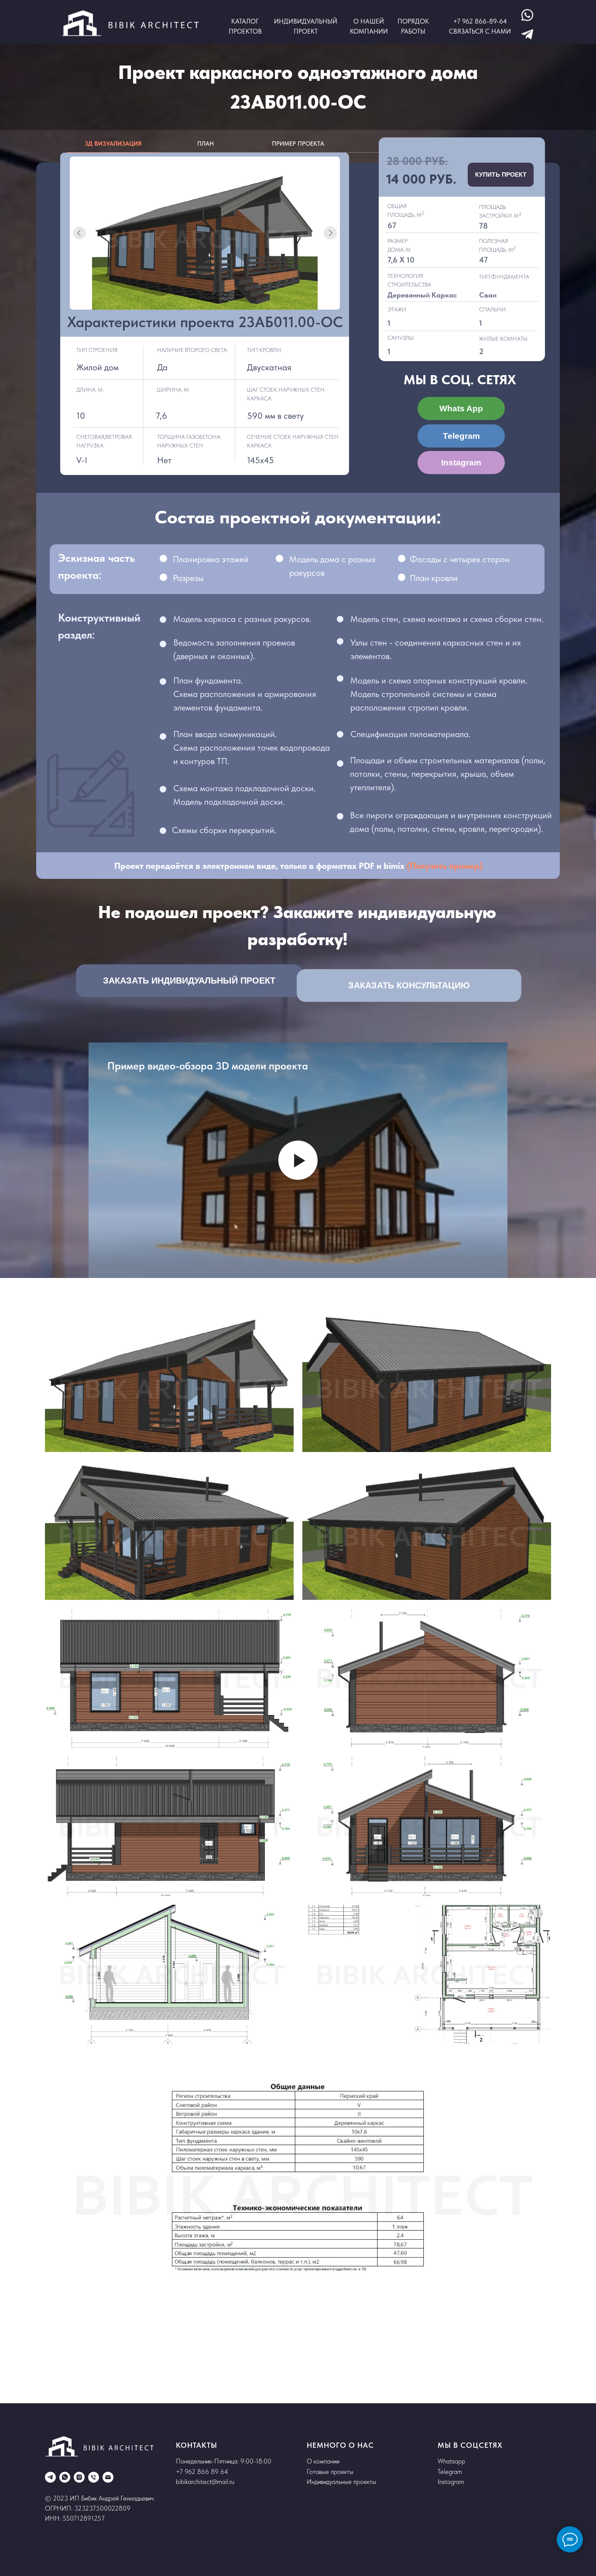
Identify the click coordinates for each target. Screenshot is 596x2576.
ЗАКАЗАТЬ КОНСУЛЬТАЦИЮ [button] (409, 985)
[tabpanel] (298, 323)
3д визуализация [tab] (113, 143)
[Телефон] (94, 2477)
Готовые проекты (330, 2472)
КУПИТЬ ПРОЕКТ (501, 174)
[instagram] (79, 2477)
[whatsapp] (65, 2477)
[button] (91, 970)
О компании (323, 2461)
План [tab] (206, 143)
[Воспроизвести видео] (298, 1160)
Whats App (461, 408)
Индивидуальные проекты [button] (341, 2482)
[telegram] (50, 2477)
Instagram (461, 463)
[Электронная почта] (108, 2477)
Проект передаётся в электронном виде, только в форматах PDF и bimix (260, 866)
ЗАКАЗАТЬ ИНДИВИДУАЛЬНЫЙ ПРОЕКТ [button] (189, 981)
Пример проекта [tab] (298, 143)
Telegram (461, 436)
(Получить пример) (445, 866)
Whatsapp (451, 2461)
